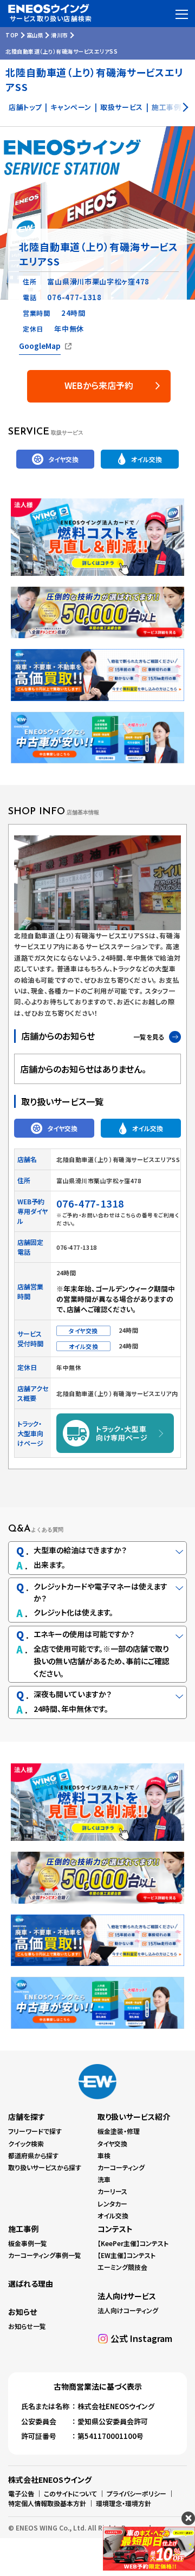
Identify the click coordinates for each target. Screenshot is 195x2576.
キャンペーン (71, 107)
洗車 (104, 2179)
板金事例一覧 (28, 2243)
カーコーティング (121, 2167)
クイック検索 (26, 2143)
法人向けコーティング (128, 2310)
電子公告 (21, 2493)
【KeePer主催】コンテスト (133, 2243)
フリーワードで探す (35, 2131)
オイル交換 (113, 2215)
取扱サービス (122, 107)
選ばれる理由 (31, 2283)
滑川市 (60, 35)
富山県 (35, 35)
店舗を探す (27, 2117)
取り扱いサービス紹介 (134, 2117)
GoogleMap (40, 346)
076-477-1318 (74, 297)
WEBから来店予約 (99, 385)
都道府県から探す (33, 2155)
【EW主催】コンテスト (126, 2255)
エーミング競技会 (122, 2267)
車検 (104, 2155)
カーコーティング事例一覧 (45, 2255)
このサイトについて (70, 2493)
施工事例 (23, 2229)
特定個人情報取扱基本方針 (47, 2503)
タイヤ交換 (112, 2143)
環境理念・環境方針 (123, 2503)
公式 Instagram (141, 2338)
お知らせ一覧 (27, 2326)
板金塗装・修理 (119, 2131)
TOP (12, 35)
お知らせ (22, 2312)
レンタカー (112, 2204)
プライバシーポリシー (136, 2493)
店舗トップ (25, 107)
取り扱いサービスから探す (45, 2167)
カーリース (112, 2191)
